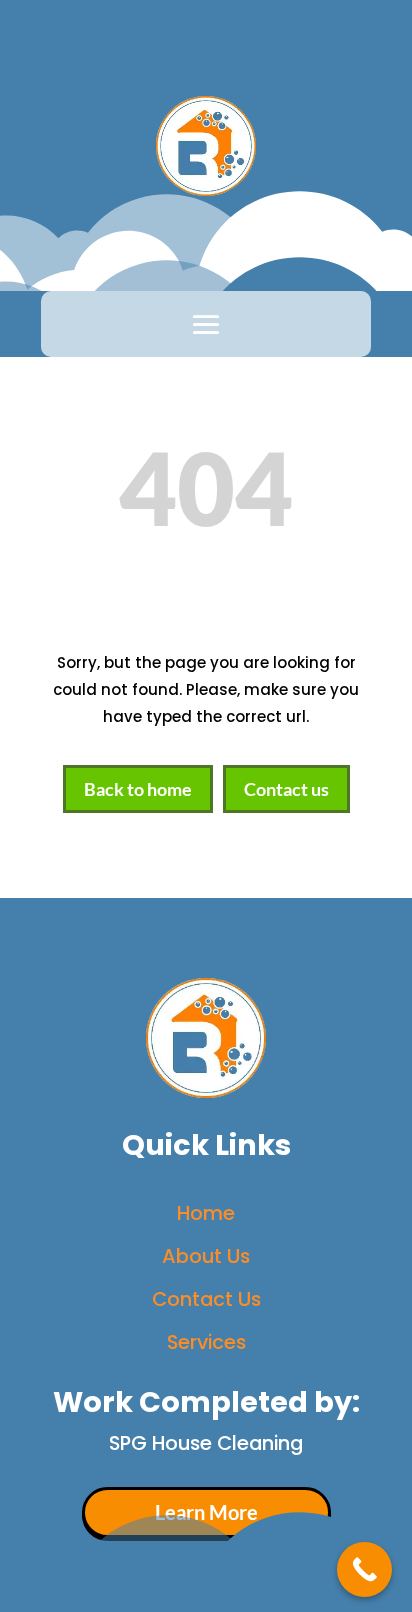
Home (206, 1213)
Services (206, 1342)
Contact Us (206, 1299)
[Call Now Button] (364, 1569)
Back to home (138, 789)
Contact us (286, 789)
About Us (206, 1256)
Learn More (206, 1512)
